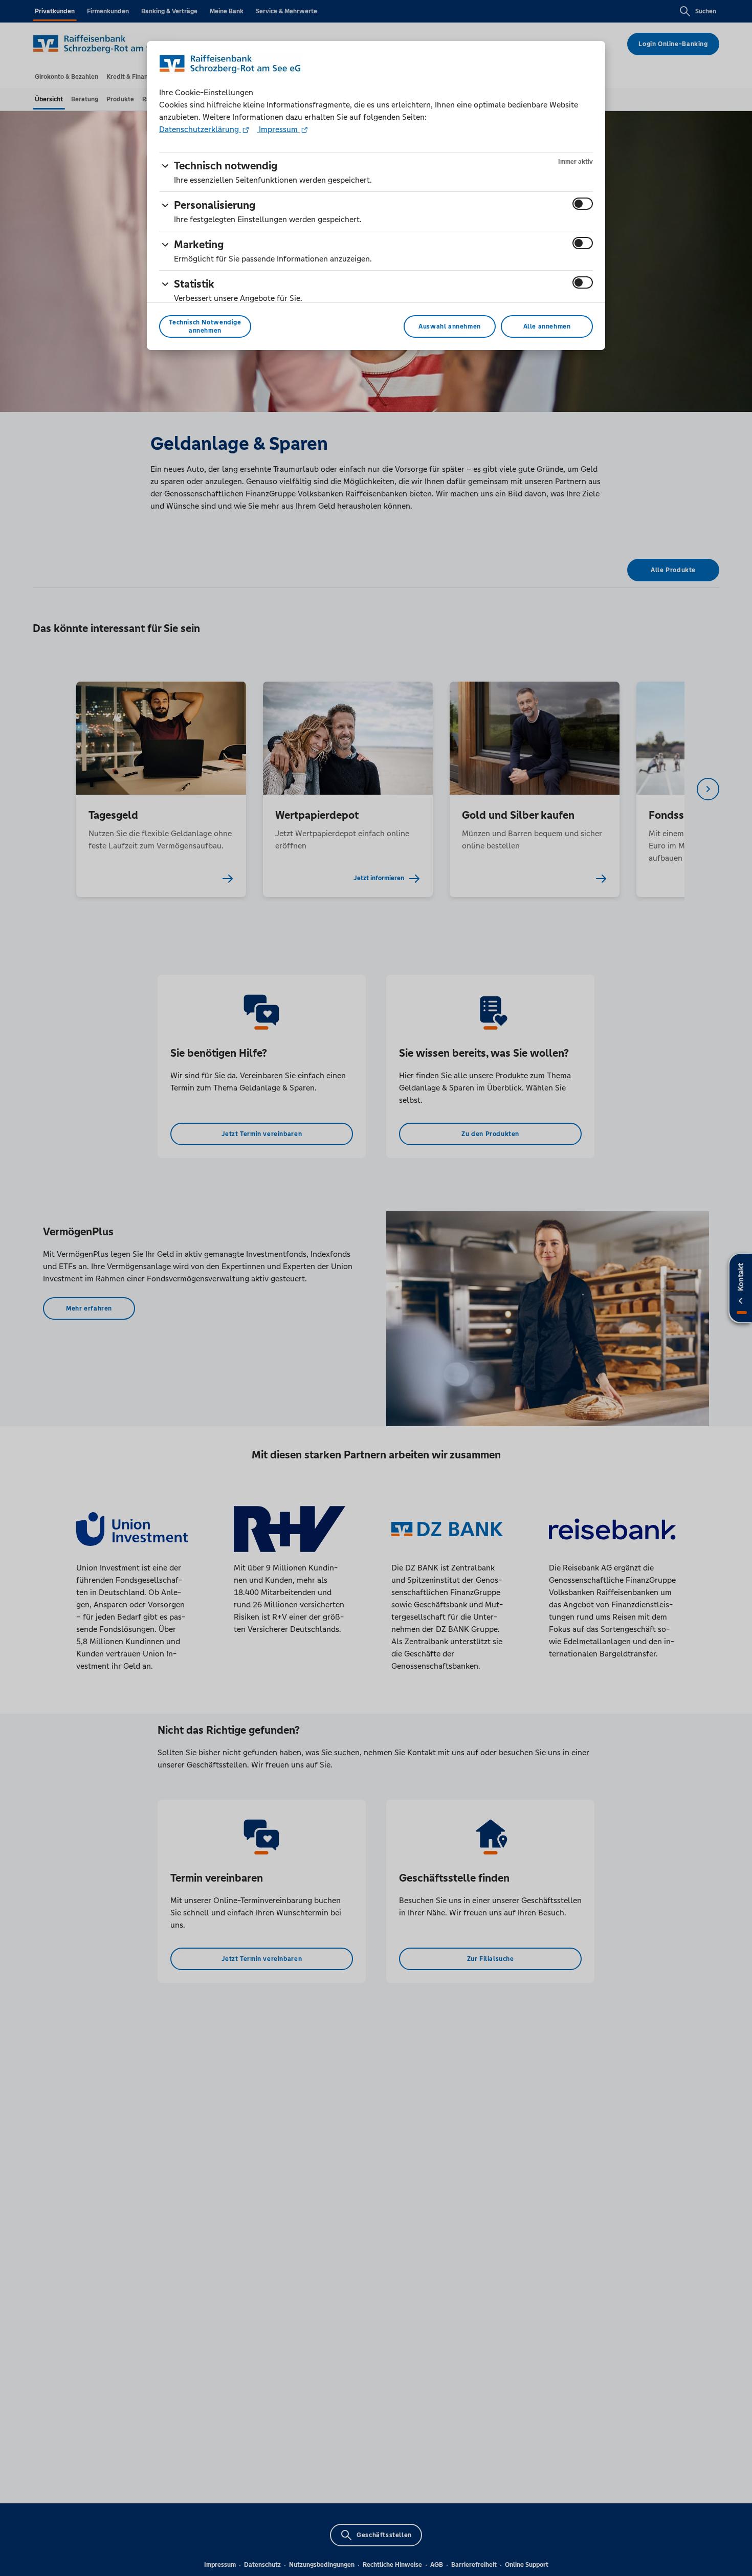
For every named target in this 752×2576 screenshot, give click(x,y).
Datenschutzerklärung (200, 129)
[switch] (583, 204)
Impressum (278, 129)
